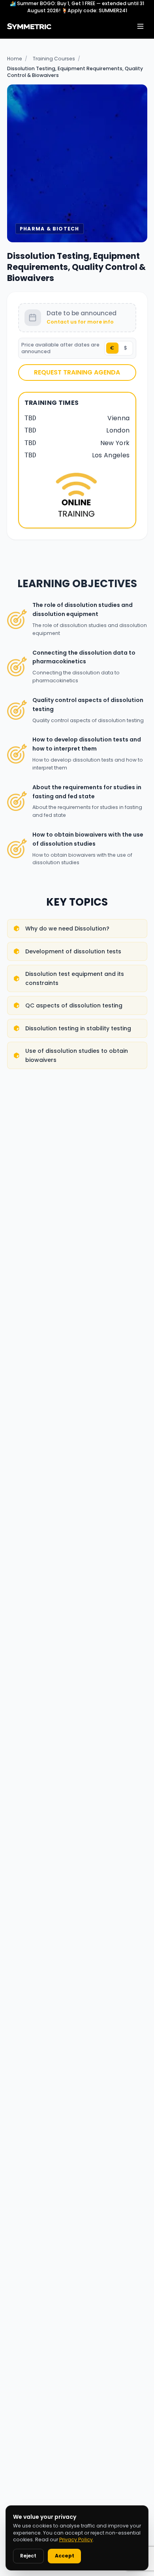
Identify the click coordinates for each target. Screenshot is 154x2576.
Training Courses (54, 59)
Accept (65, 2556)
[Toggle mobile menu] (140, 26)
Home (15, 59)
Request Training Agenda (77, 372)
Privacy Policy (76, 2539)
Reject (28, 2556)
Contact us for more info (80, 322)
